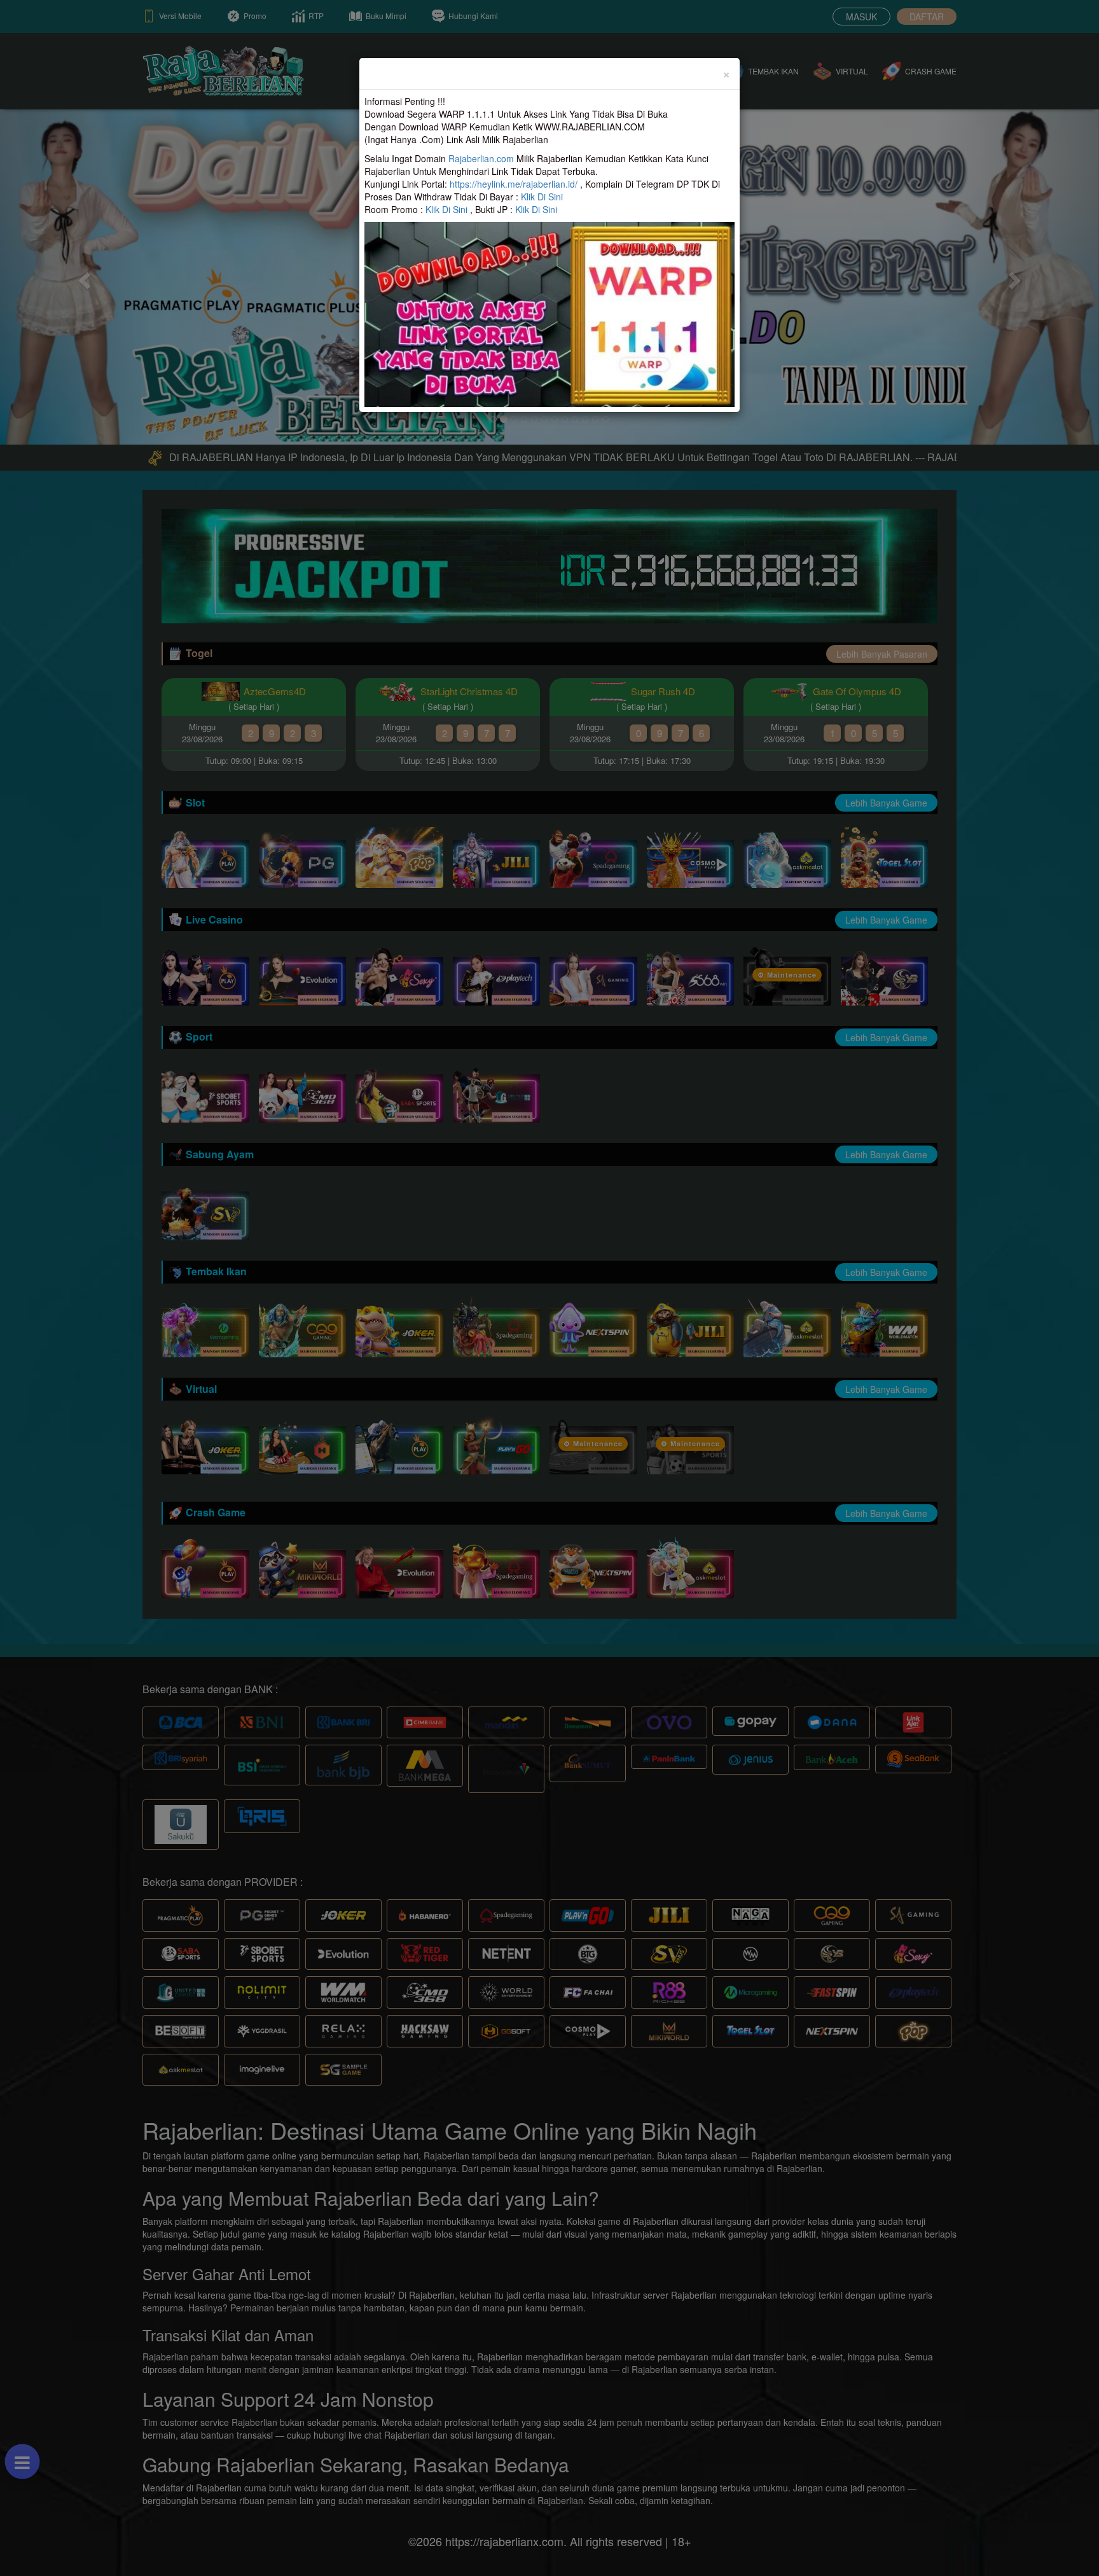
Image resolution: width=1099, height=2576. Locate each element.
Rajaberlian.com (481, 158)
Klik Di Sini (542, 197)
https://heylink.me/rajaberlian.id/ (514, 184)
